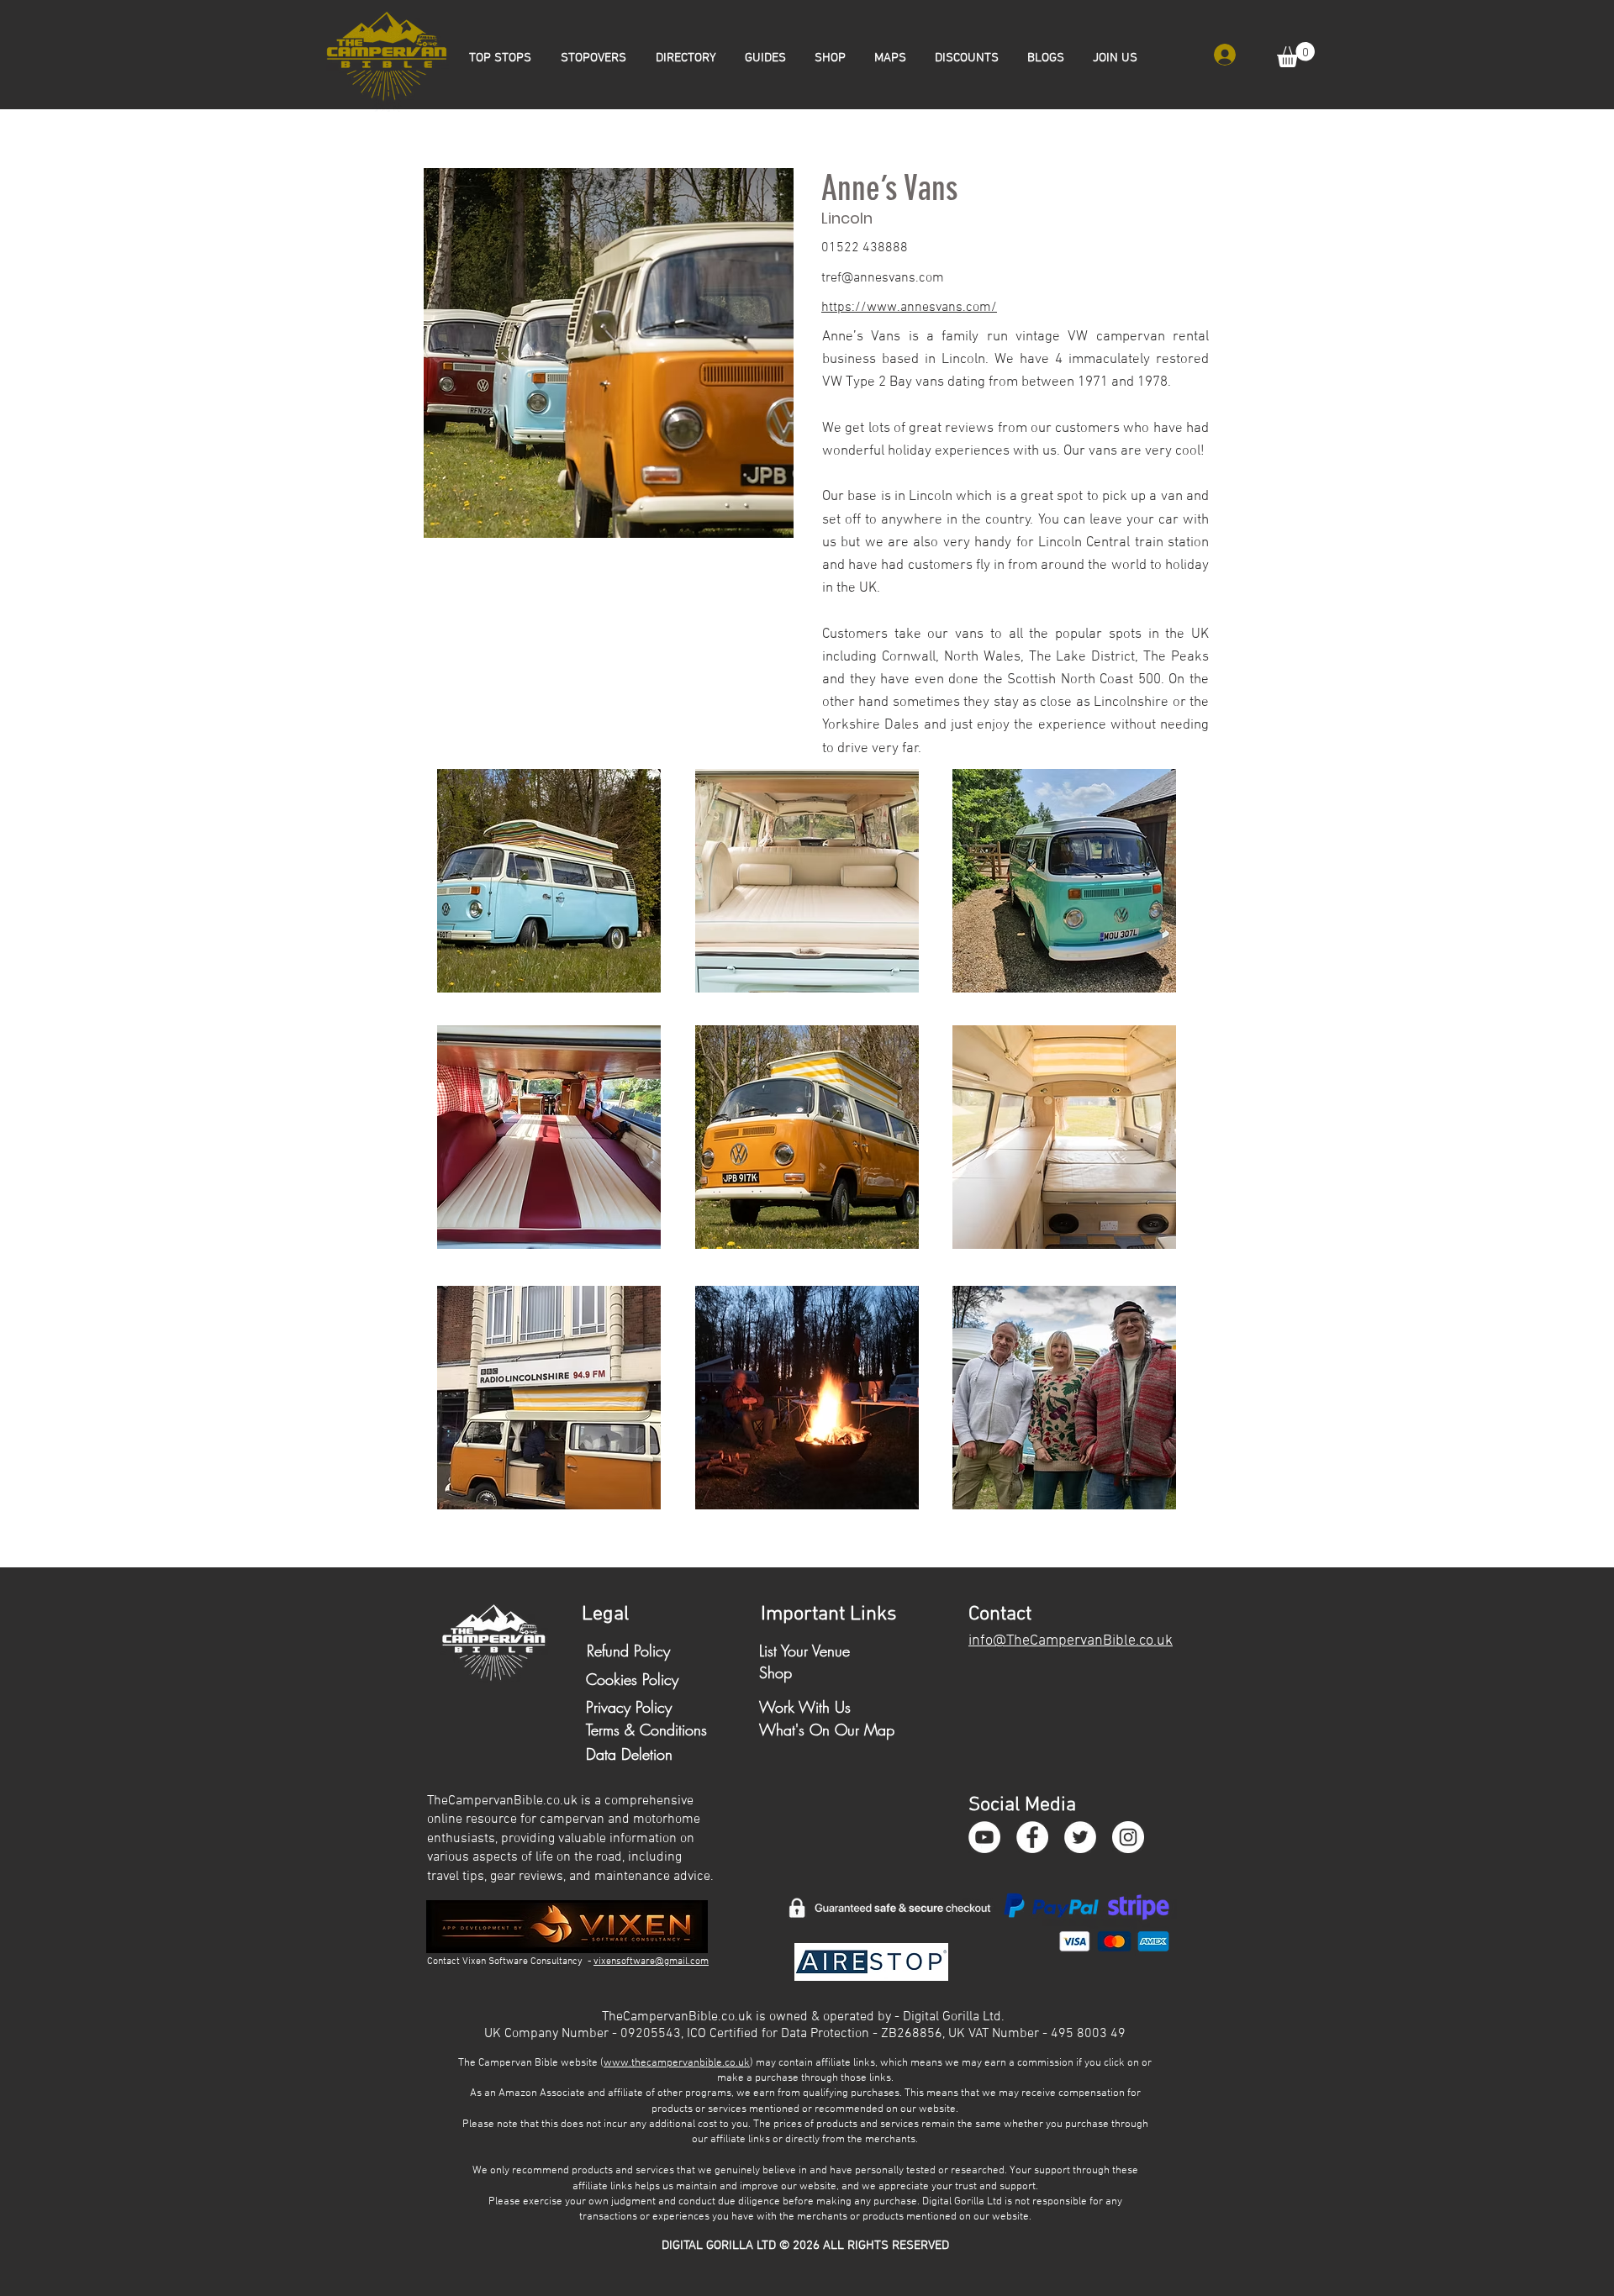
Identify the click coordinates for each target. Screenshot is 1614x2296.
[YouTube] (984, 1837)
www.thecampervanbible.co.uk (677, 2063)
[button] (1296, 55)
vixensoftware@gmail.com (651, 1962)
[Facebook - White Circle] (1032, 1837)
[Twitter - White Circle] (1080, 1837)
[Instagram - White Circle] (1128, 1837)
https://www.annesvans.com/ (909, 308)
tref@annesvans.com (883, 278)
